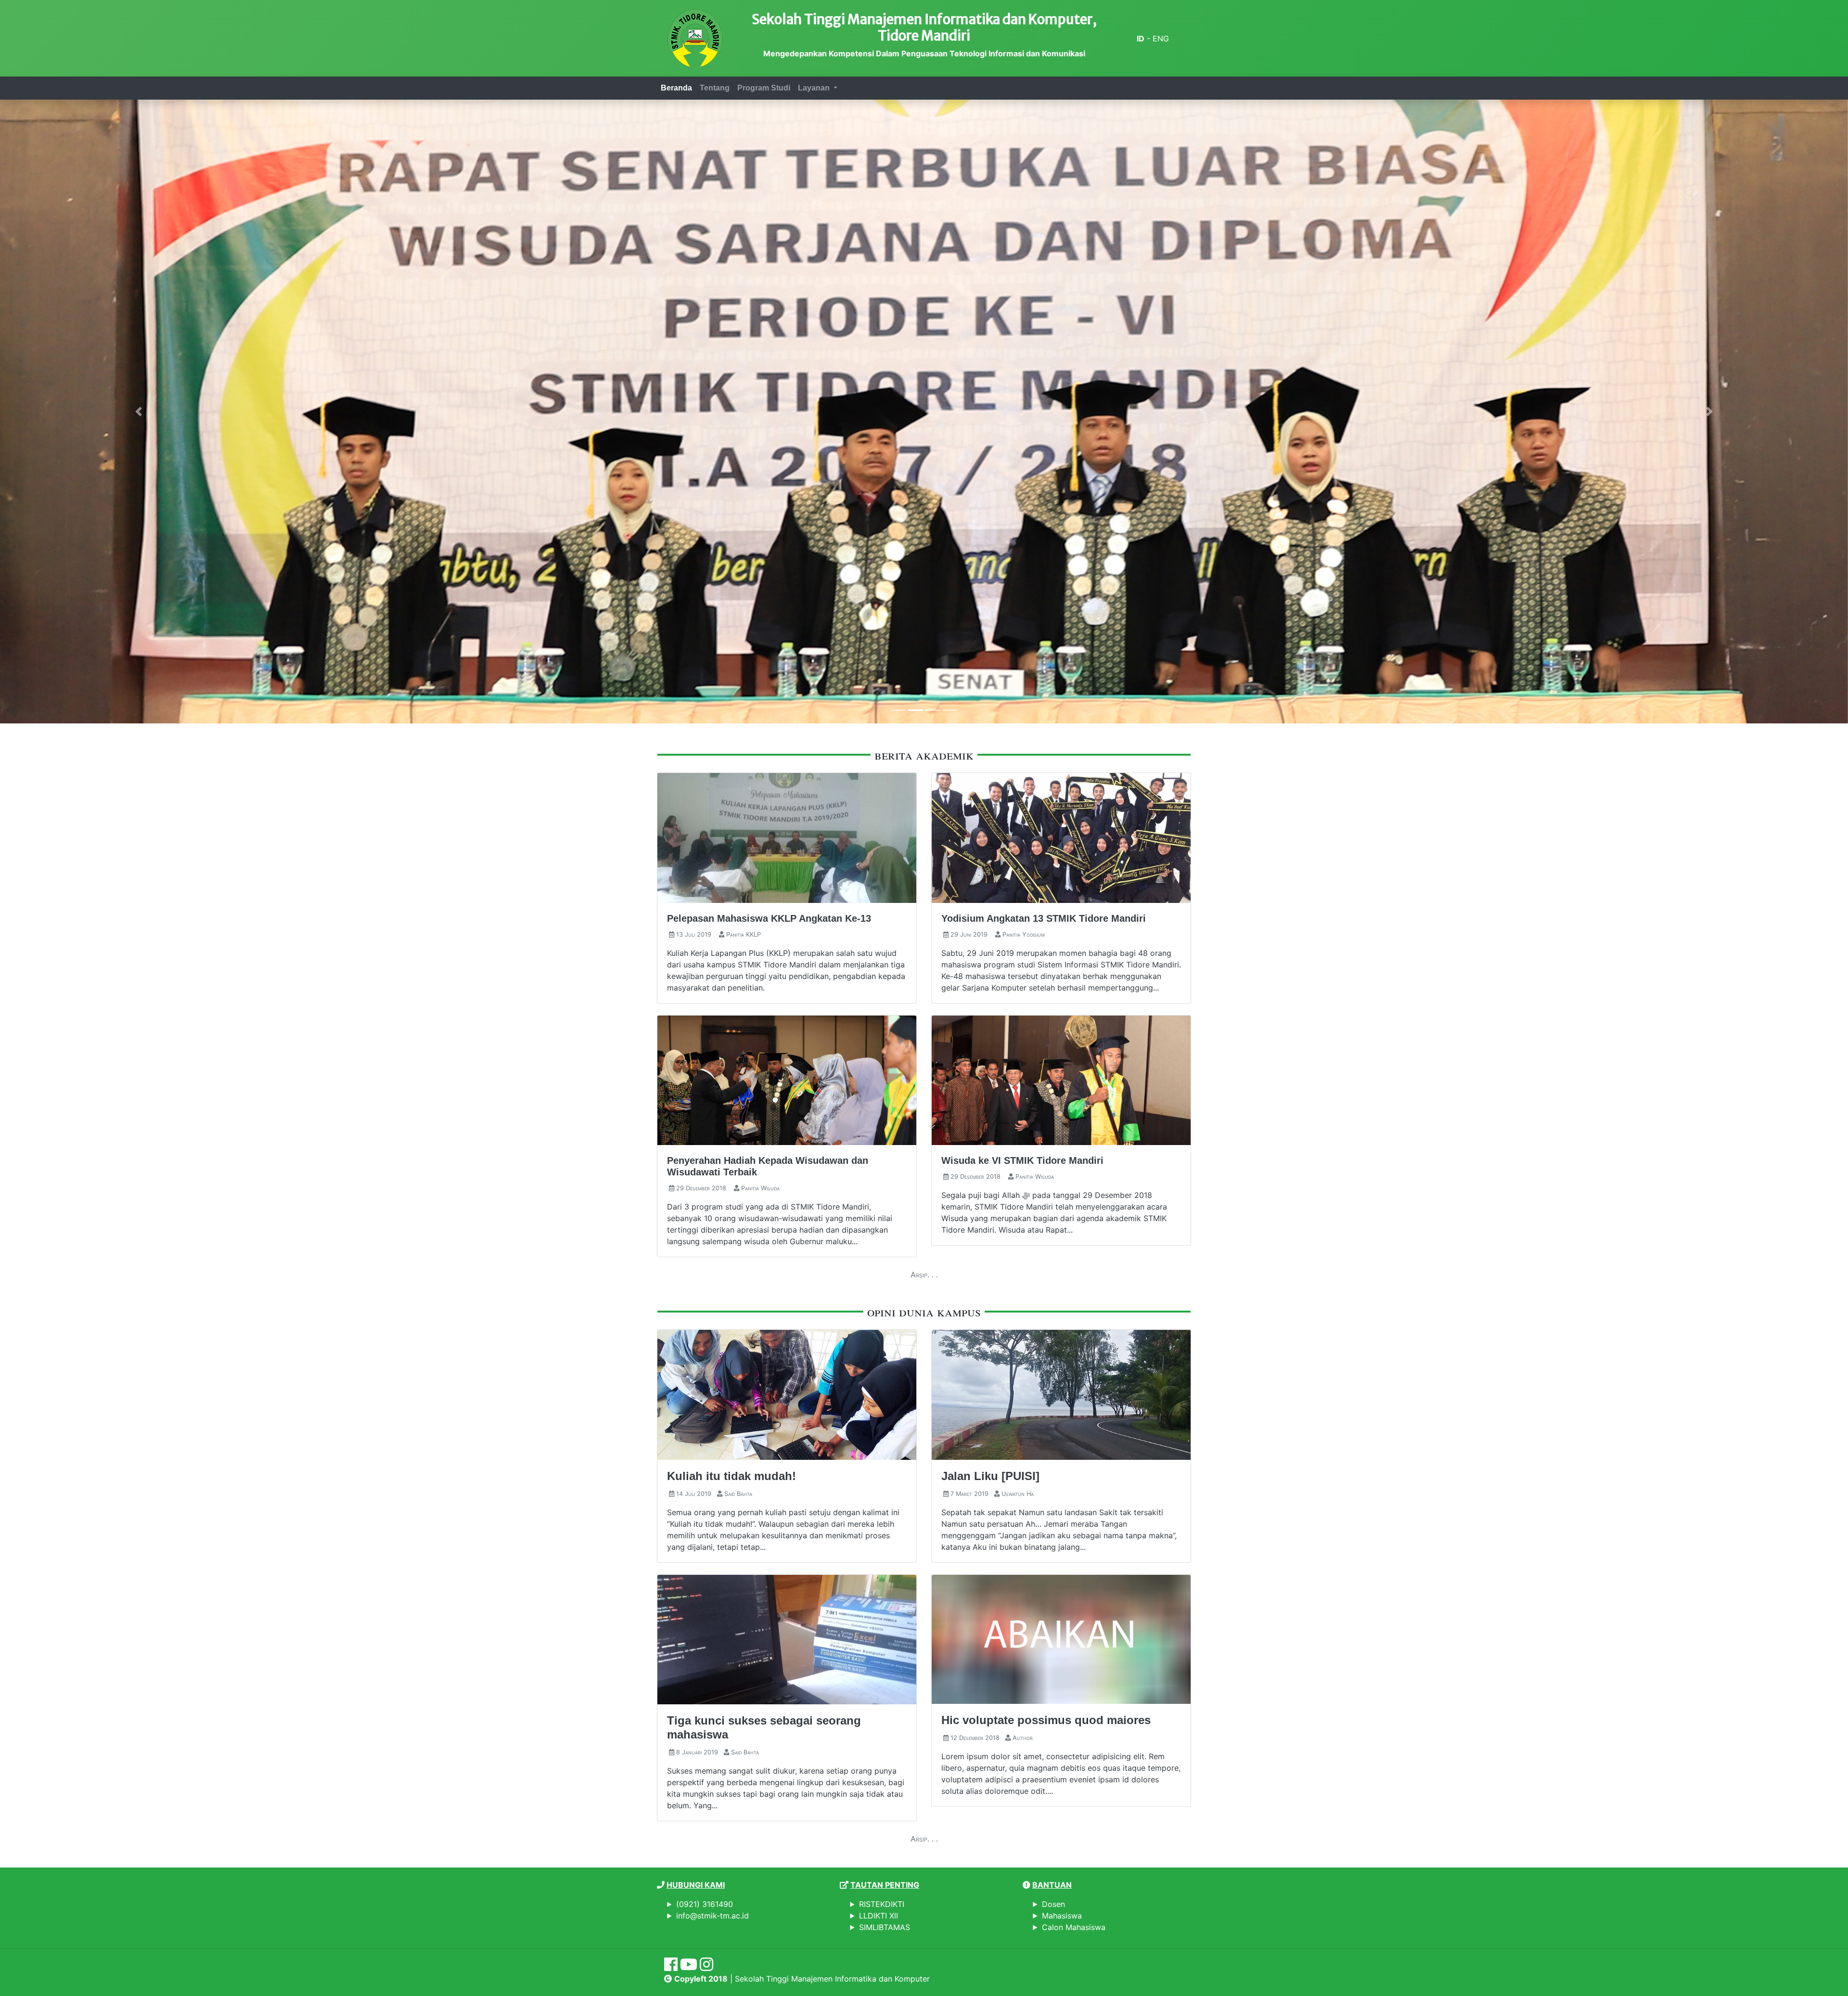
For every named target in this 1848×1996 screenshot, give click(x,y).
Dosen (1053, 1904)
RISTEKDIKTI (882, 1904)
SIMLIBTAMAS (885, 1927)
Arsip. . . (924, 1275)
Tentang (715, 88)
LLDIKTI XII (879, 1916)
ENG (1161, 39)
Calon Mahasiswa (1074, 1927)
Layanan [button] (815, 88)
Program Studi (764, 88)
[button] (139, 412)
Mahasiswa (1062, 1916)
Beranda (676, 88)
